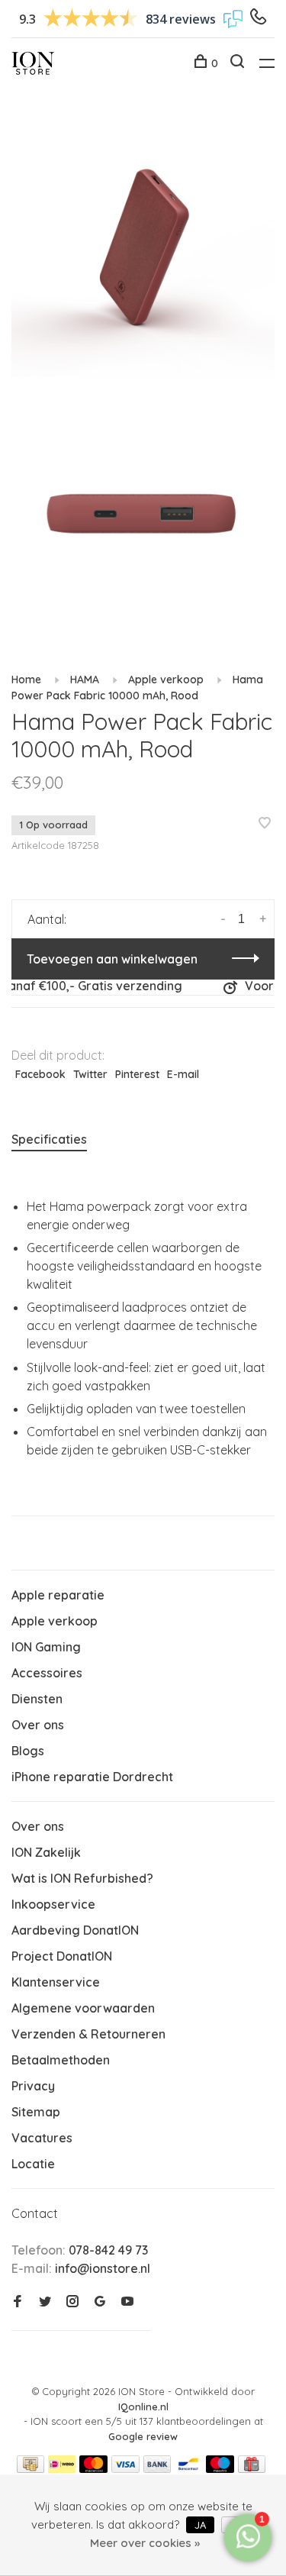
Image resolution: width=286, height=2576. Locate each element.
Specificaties (49, 1139)
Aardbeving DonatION (75, 1930)
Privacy (33, 2086)
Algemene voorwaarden (83, 2008)
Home (26, 680)
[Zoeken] (239, 63)
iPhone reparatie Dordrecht (92, 1777)
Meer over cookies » (145, 2543)
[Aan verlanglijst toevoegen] (265, 824)
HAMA (85, 680)
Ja (200, 2525)
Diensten (37, 1699)
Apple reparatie (58, 1595)
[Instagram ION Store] (72, 2302)
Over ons (38, 1725)
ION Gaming (46, 1647)
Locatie (33, 2164)
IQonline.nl (143, 2407)
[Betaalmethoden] (31, 2468)
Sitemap (36, 2112)
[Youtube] (127, 2302)
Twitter (90, 1074)
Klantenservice (56, 1982)
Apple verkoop (166, 680)
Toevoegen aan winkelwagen (112, 959)
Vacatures (42, 2138)
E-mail (183, 1074)
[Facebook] (18, 2302)
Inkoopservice (53, 1904)
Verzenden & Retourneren (88, 2034)
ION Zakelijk (46, 1852)
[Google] (100, 2302)
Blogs (28, 1751)
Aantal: (47, 919)
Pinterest (137, 1074)
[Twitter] (45, 2302)
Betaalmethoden (61, 2060)
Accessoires (47, 1673)
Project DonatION (62, 1956)
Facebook (40, 1074)
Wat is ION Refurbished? (82, 1878)
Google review (143, 2436)
